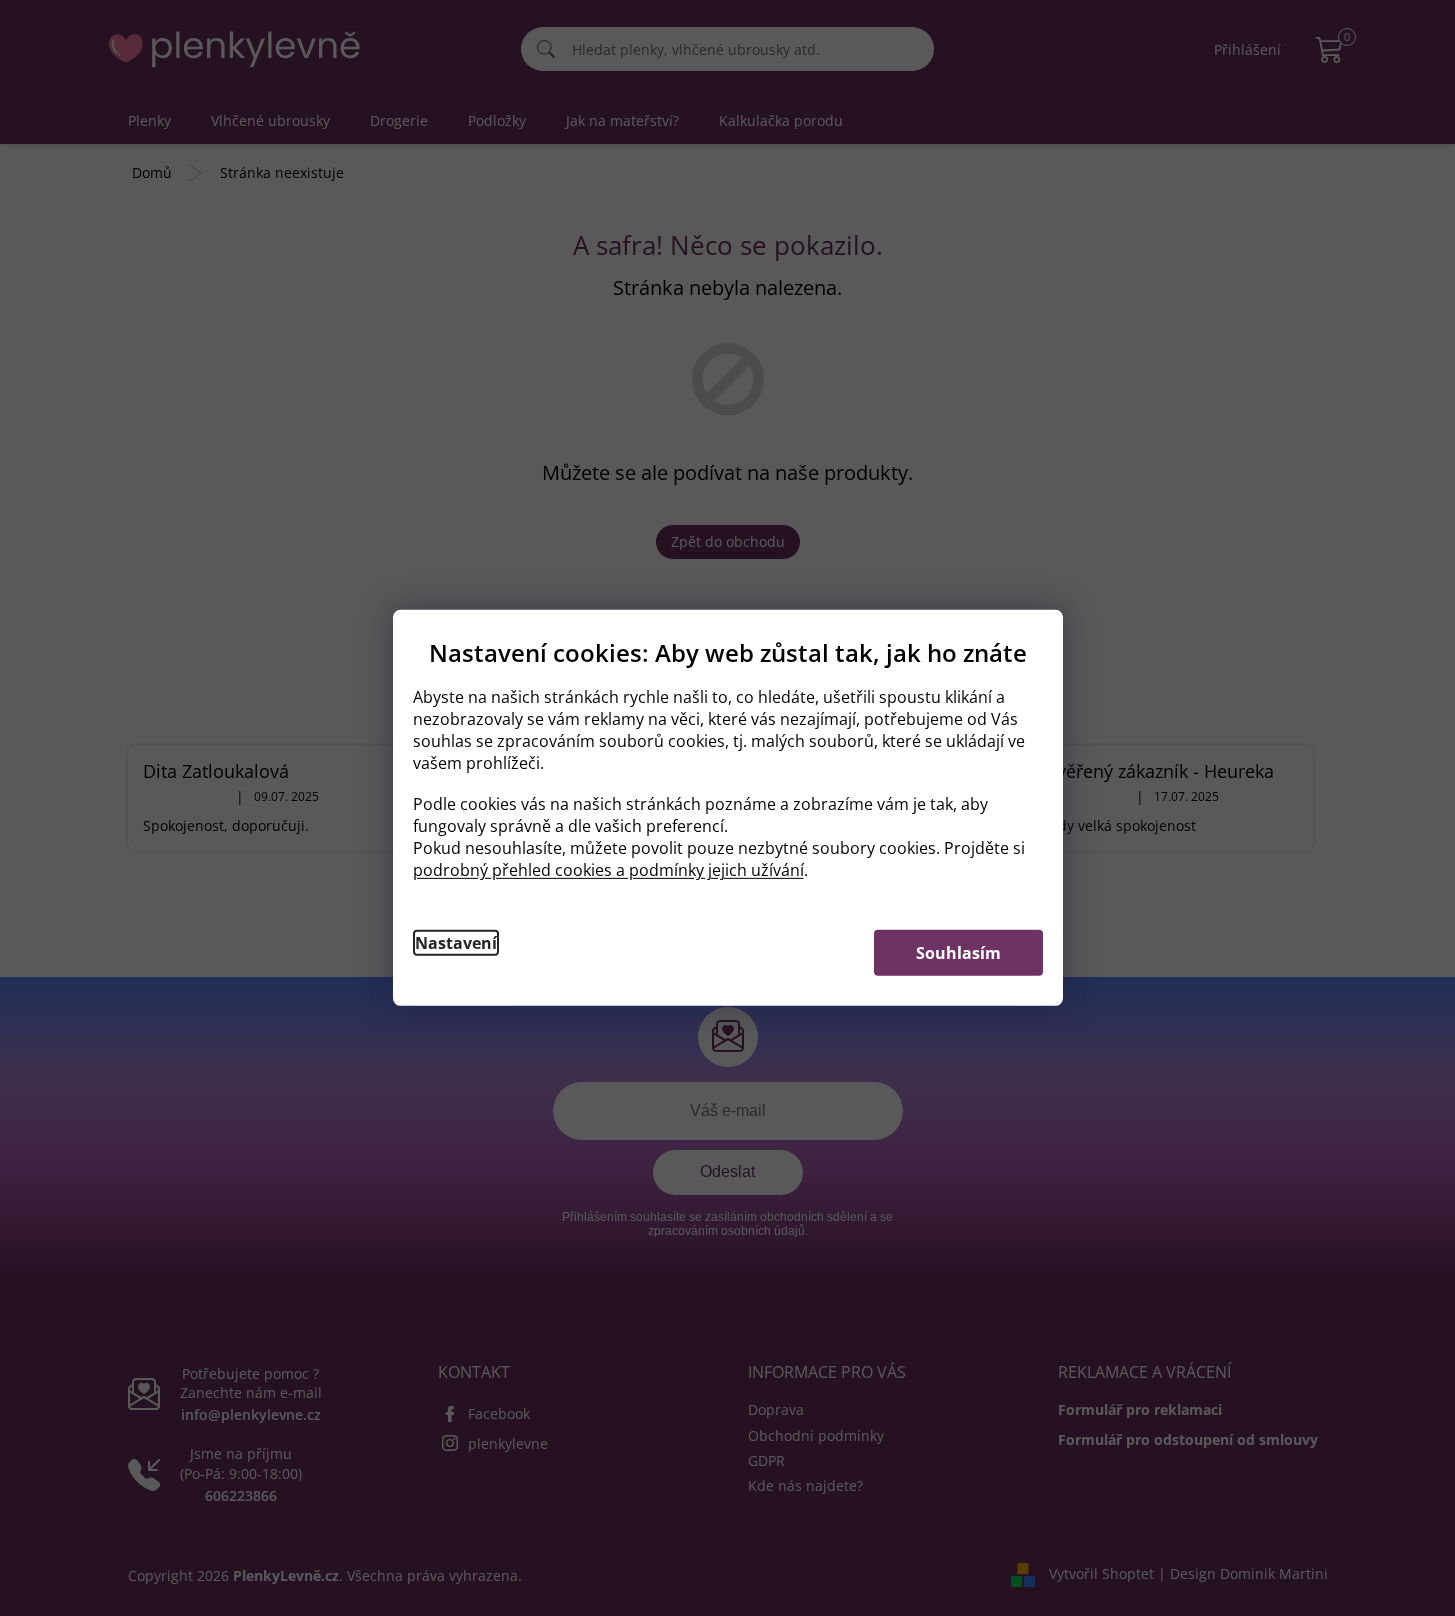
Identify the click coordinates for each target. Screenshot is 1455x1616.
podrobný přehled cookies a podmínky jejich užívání (608, 870)
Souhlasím (958, 953)
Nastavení (456, 943)
